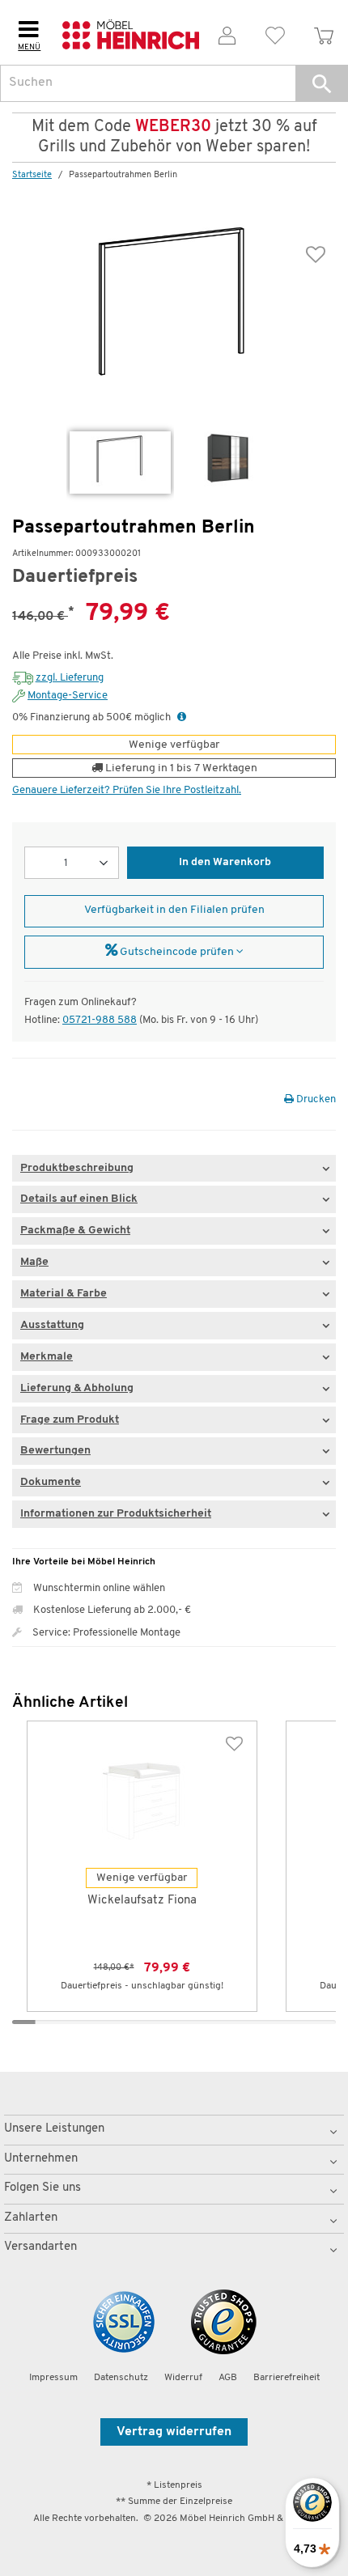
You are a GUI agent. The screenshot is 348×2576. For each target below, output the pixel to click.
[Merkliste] (276, 33)
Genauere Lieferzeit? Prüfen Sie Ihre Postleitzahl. (127, 790)
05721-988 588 (100, 1020)
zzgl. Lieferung (70, 678)
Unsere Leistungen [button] (54, 2129)
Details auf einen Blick (79, 1199)
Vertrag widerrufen (174, 2432)
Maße (34, 1262)
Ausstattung (52, 1325)
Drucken (315, 1099)
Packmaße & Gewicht (75, 1231)
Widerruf (183, 2378)
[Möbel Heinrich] (131, 32)
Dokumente (51, 1482)
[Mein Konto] (227, 33)
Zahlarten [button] (31, 2218)
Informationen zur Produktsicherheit (116, 1514)
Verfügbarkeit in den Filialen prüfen (174, 910)
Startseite (32, 175)
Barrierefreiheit (286, 2378)
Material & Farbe (64, 1294)
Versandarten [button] (40, 2247)
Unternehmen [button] (41, 2159)
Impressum (53, 2378)
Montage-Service (68, 696)
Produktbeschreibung (77, 1168)
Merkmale (47, 1357)
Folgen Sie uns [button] (42, 2188)
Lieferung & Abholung (77, 1388)
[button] (322, 83)
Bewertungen (55, 1451)
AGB (228, 2378)
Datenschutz (121, 2378)
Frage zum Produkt (70, 1420)
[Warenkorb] (324, 33)
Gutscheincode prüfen (177, 952)
